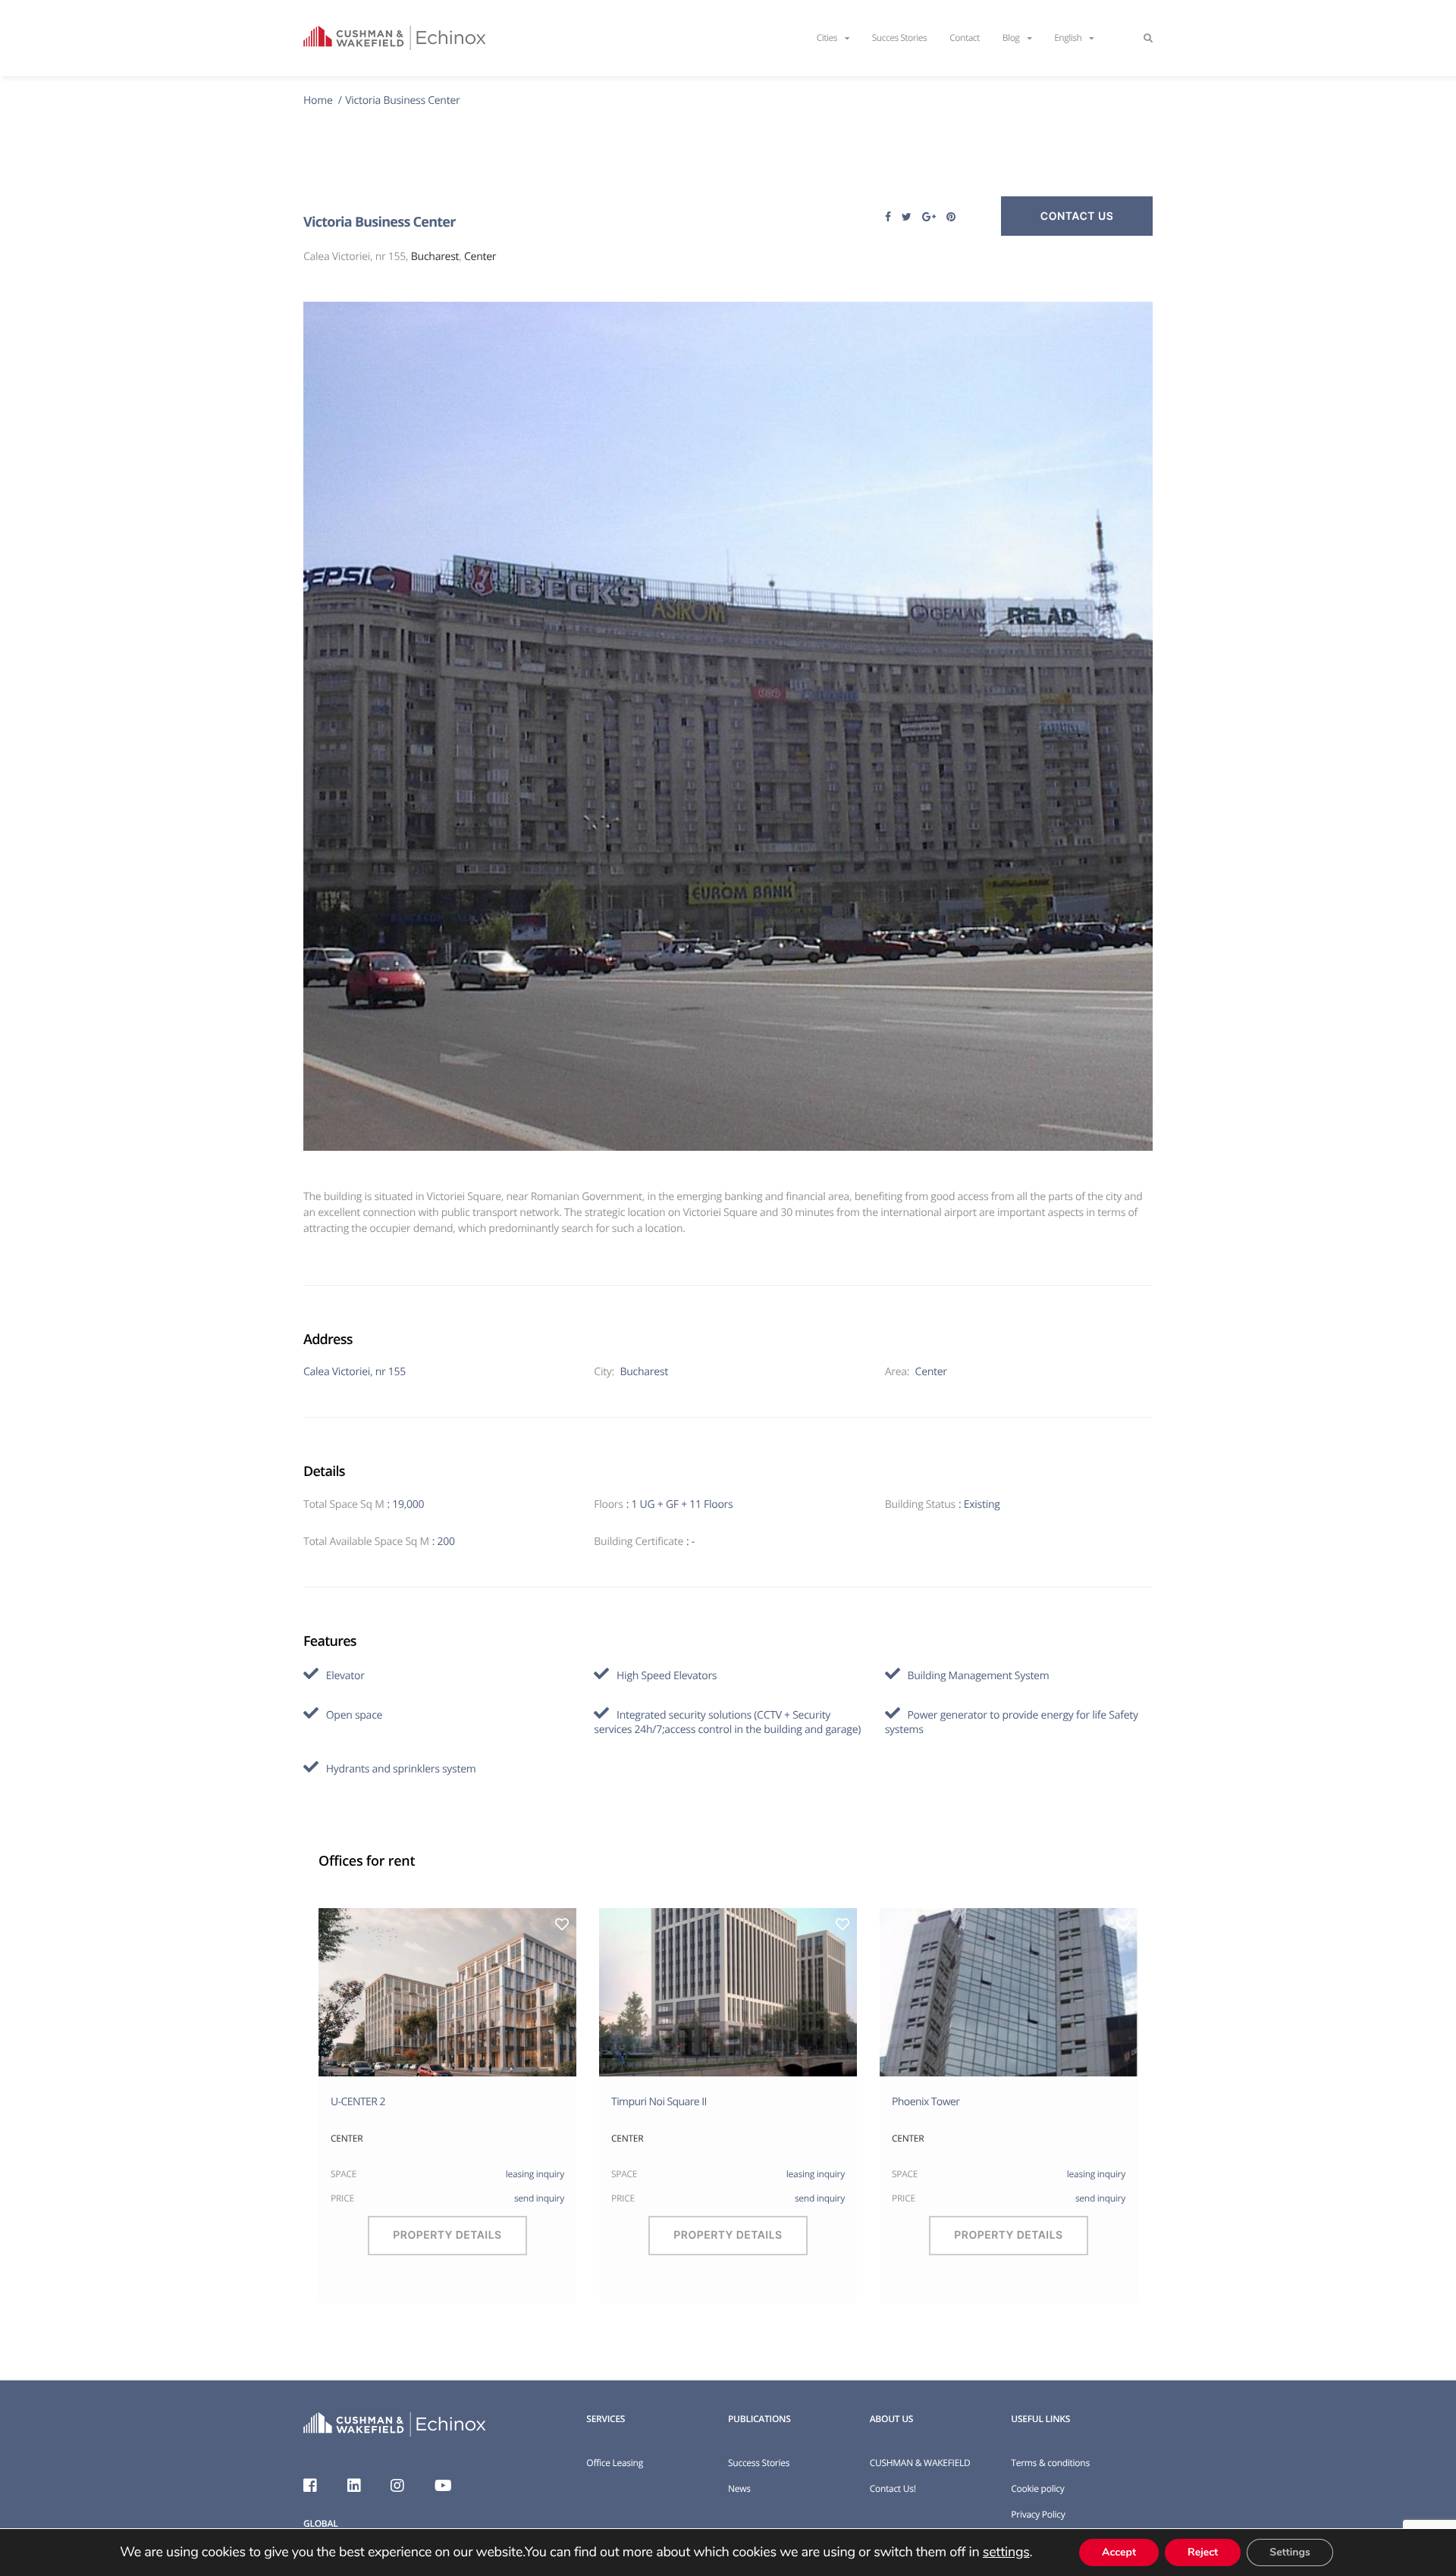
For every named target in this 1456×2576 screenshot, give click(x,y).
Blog (1011, 38)
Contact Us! (893, 2488)
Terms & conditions (1050, 2463)
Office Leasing (615, 2463)
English (1068, 38)
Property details (447, 2235)
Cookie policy (1037, 2488)
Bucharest (435, 257)
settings (1006, 2552)
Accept (1119, 2552)
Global (320, 2523)
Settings (1290, 2552)
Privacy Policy (1038, 2514)
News (739, 2488)
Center (480, 257)
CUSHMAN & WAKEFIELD (920, 2463)
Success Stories (759, 2463)
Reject (1203, 2552)
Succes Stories (900, 38)
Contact (965, 38)
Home (319, 100)
